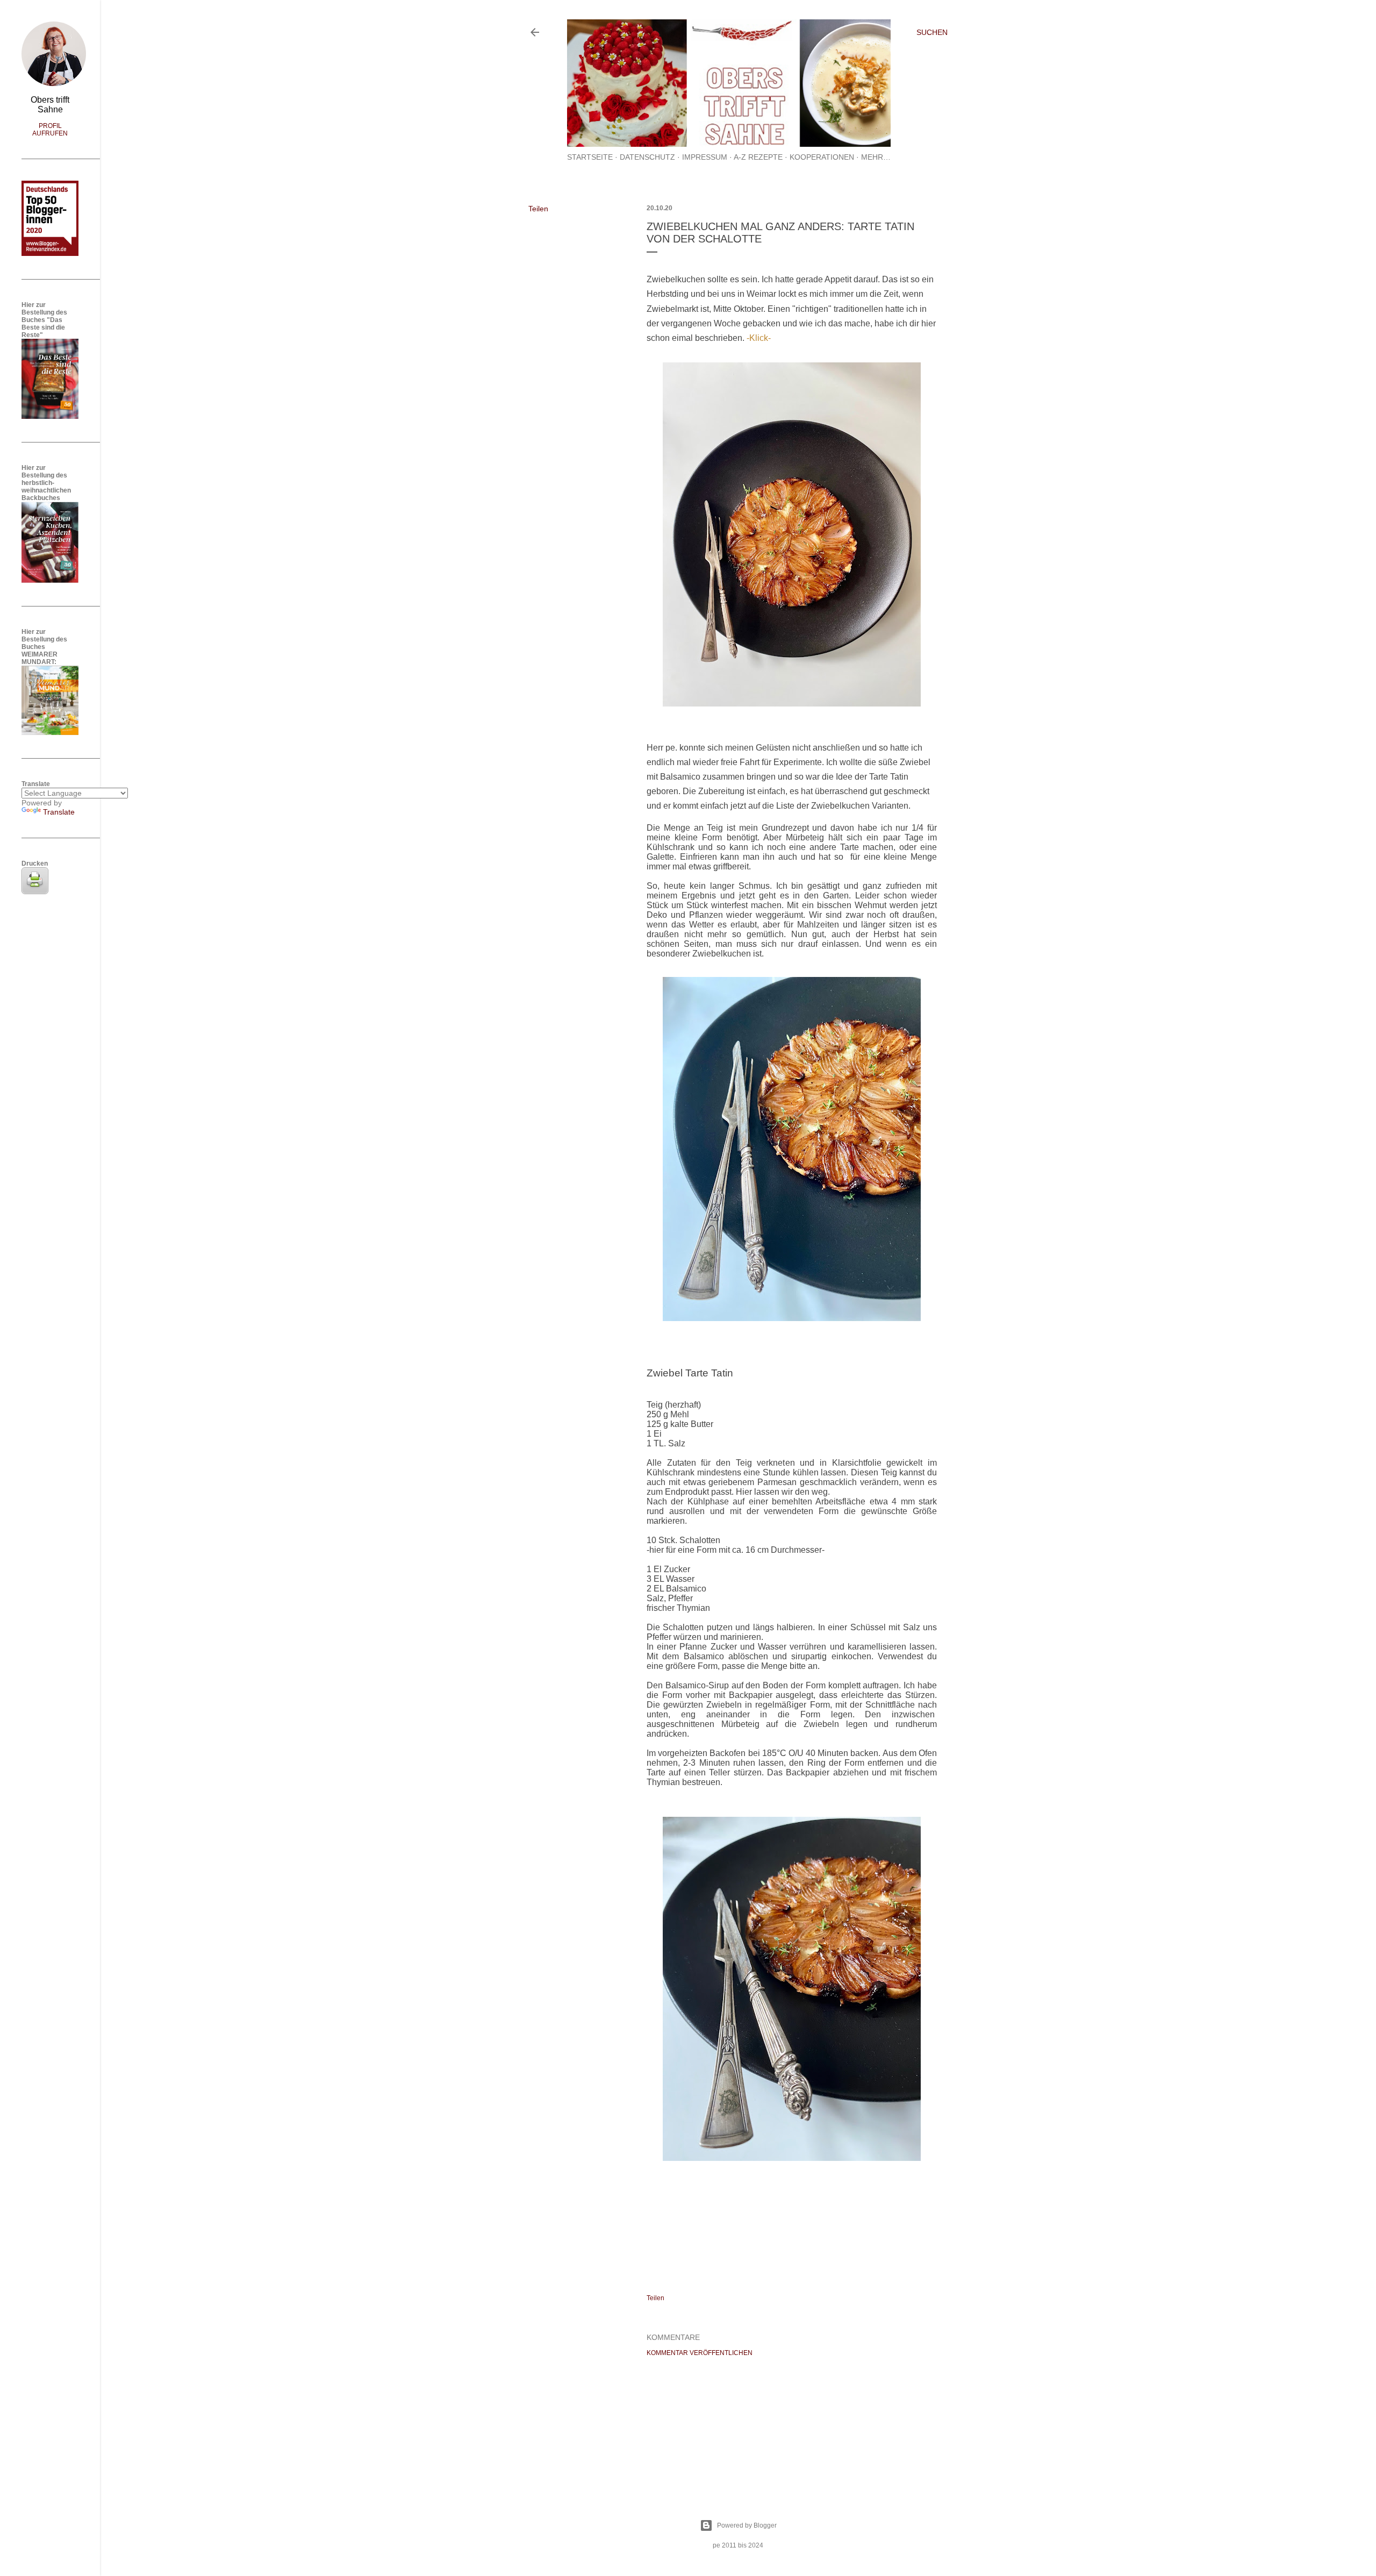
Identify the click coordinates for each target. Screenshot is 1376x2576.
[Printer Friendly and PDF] (35, 891)
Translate (59, 812)
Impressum (705, 157)
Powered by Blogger (747, 2525)
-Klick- (759, 338)
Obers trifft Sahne (50, 105)
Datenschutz (647, 157)
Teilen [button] (538, 209)
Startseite (590, 157)
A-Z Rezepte (758, 157)
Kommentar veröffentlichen (700, 2353)
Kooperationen (822, 157)
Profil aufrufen (50, 130)
